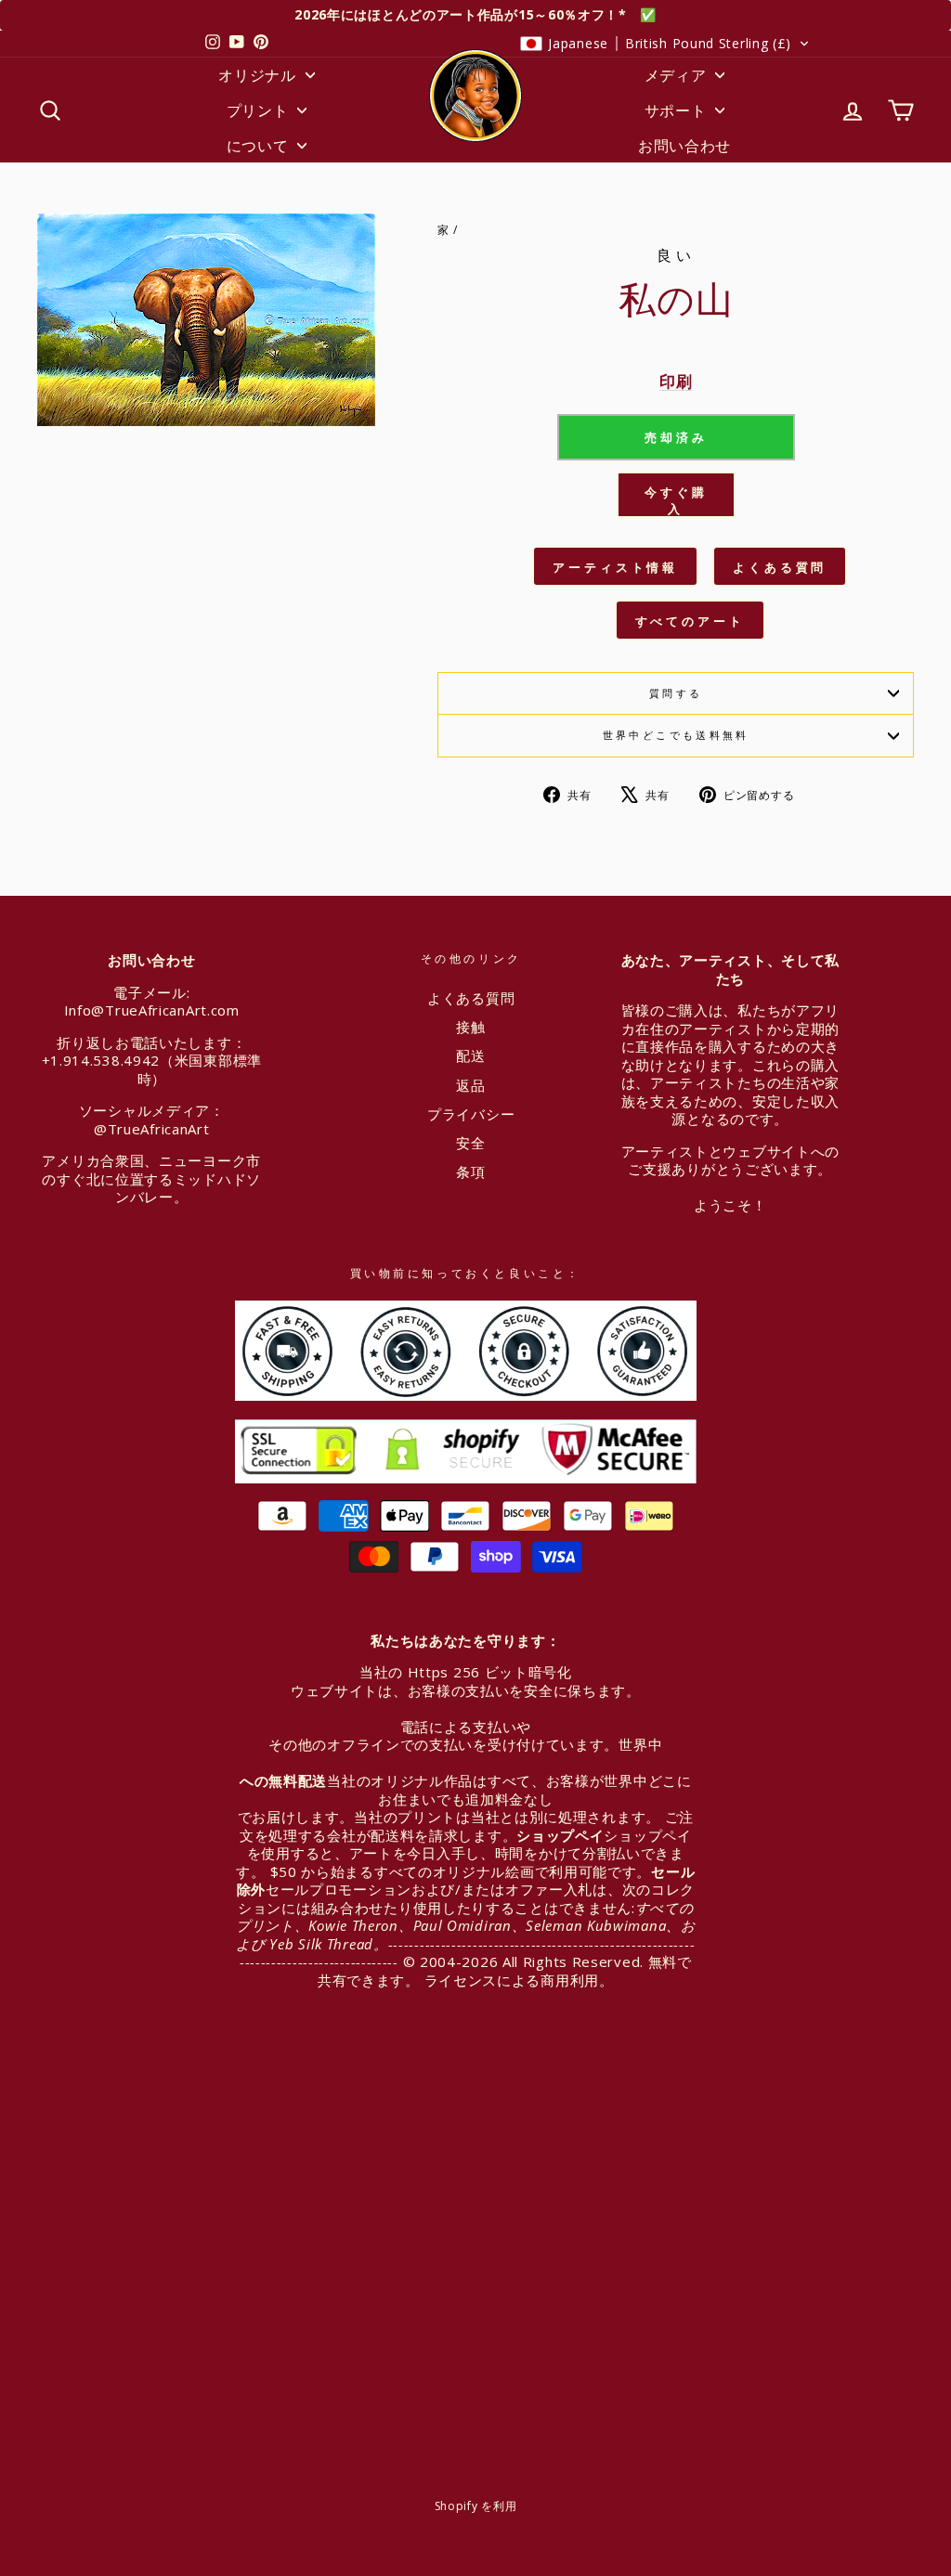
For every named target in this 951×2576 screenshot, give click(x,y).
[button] (665, 44)
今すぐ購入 (676, 500)
